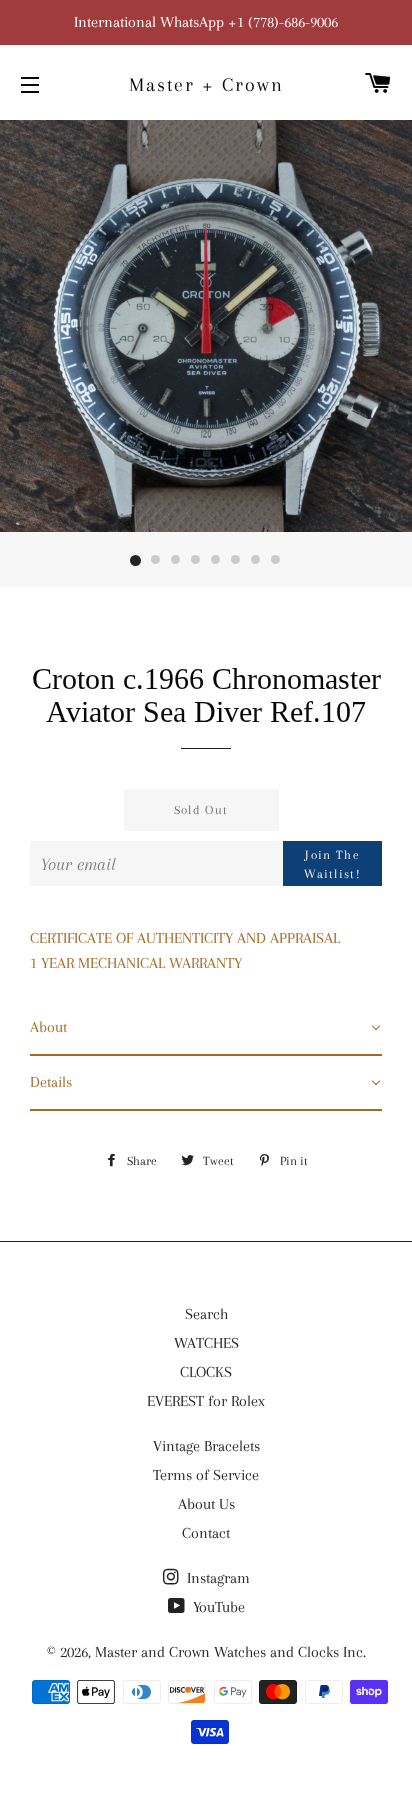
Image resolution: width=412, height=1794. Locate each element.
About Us (206, 1504)
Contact (206, 1533)
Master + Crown (206, 85)
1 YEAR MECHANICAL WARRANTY (136, 963)
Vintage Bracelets (206, 1446)
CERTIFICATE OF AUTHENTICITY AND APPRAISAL (185, 938)
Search (206, 1314)
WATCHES (206, 1343)
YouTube (217, 1607)
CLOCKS (206, 1372)
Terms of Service (206, 1475)
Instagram (216, 1578)
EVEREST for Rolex (206, 1401)
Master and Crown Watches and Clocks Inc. (230, 1652)
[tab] (206, 1028)
